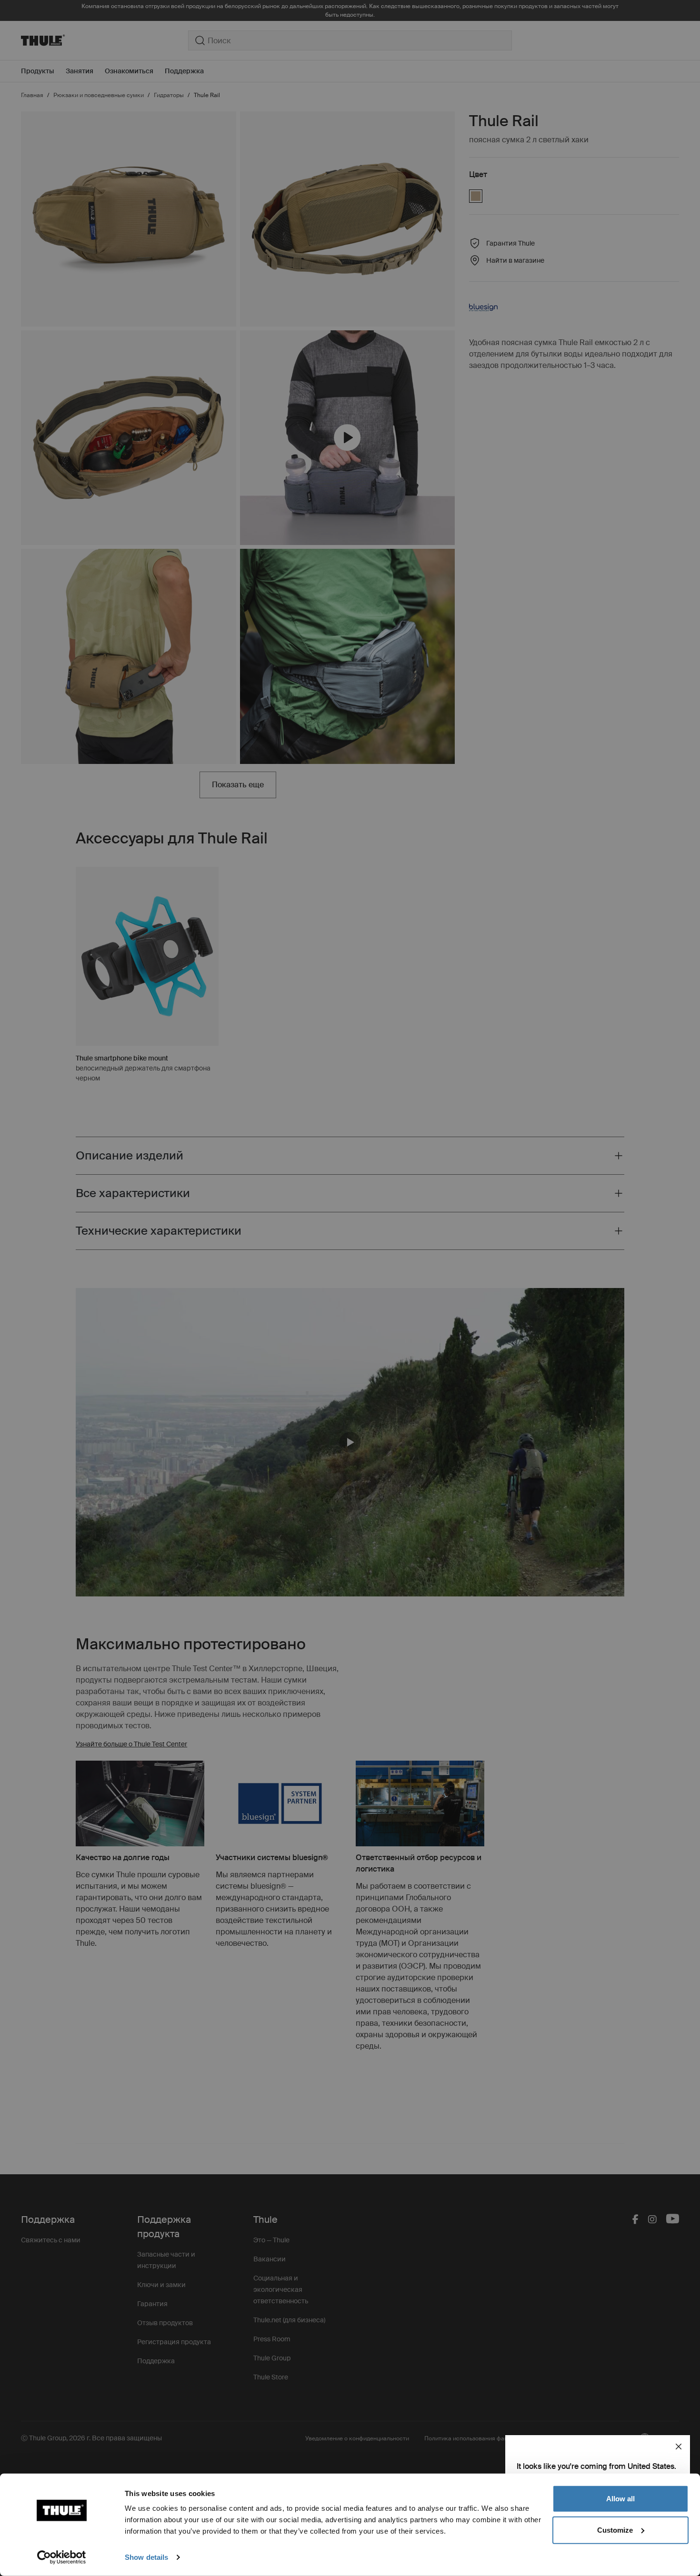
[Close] (679, 2447)
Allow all (620, 2499)
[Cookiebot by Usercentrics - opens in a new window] (62, 2557)
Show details (146, 2557)
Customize (615, 2530)
